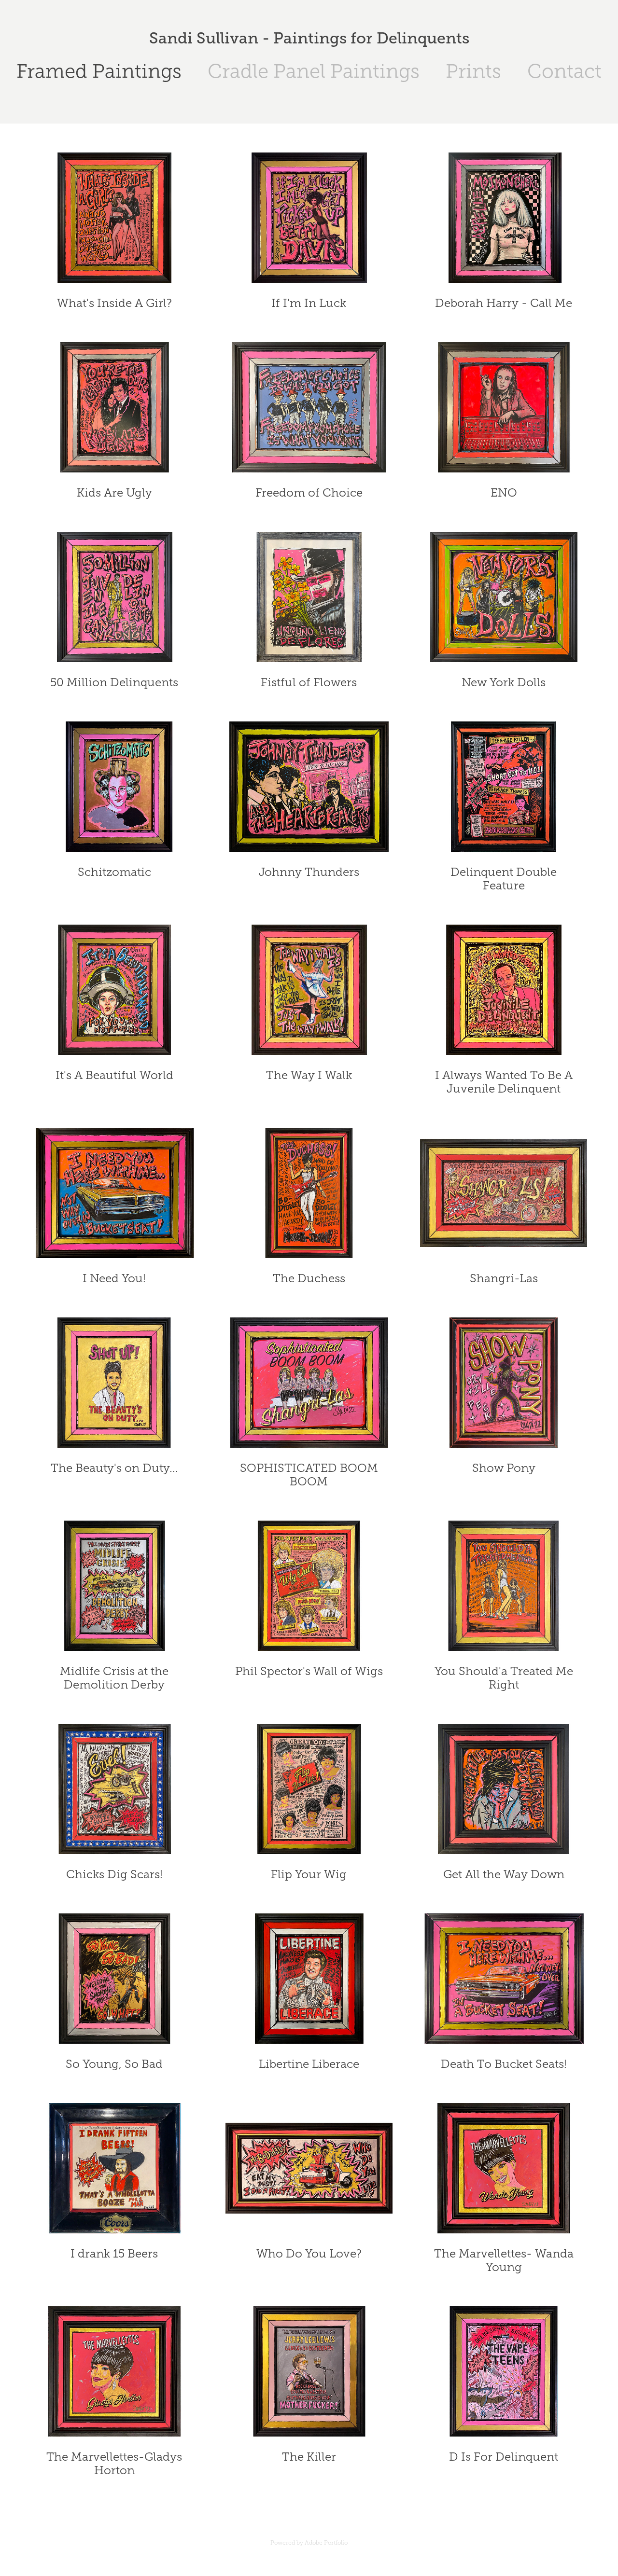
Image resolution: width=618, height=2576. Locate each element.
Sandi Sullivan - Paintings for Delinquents (309, 38)
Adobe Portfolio (326, 2543)
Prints (473, 71)
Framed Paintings (99, 71)
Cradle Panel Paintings (314, 71)
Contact (564, 71)
